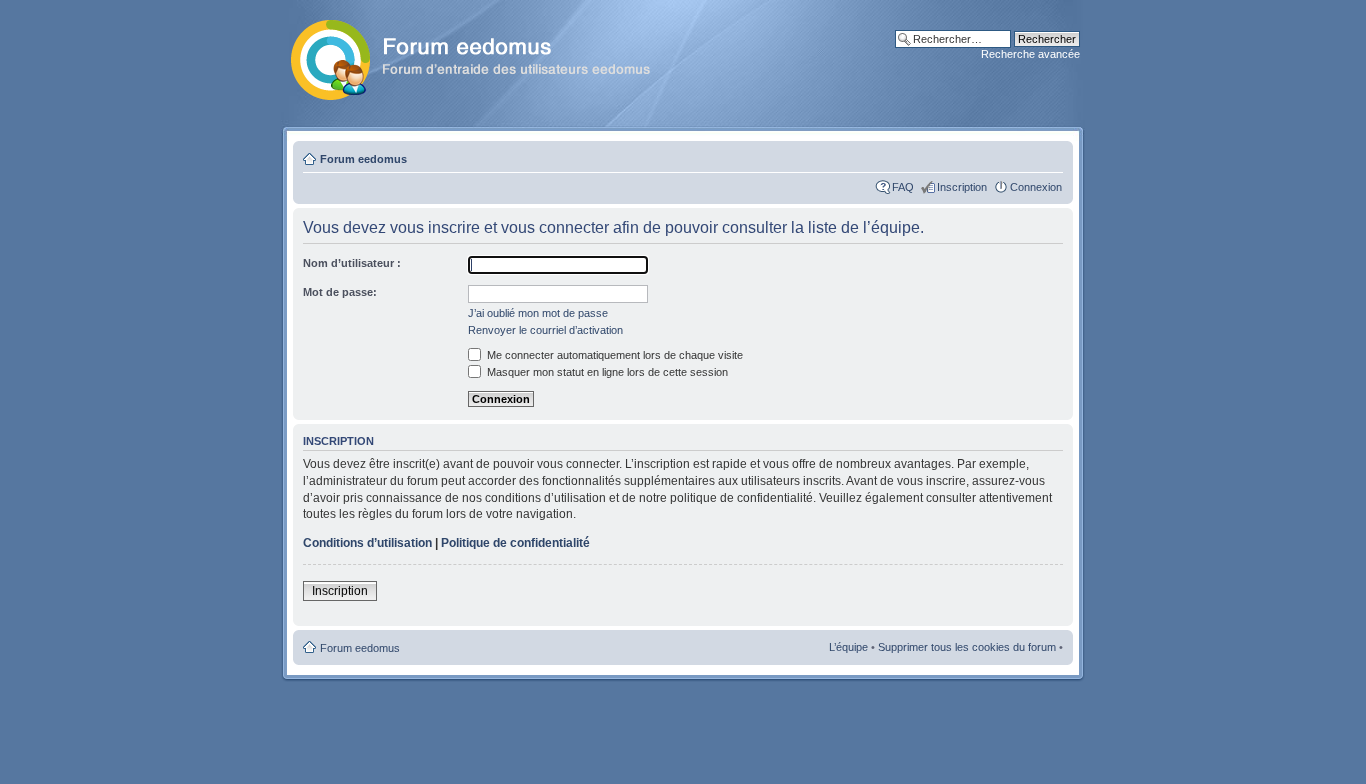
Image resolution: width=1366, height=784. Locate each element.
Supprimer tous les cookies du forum (967, 647)
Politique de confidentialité (515, 543)
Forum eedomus (363, 159)
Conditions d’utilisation (367, 543)
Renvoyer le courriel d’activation (545, 330)
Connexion (1036, 187)
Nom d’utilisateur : (352, 263)
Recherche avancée (1030, 54)
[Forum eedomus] (486, 56)
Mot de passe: (340, 292)
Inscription (962, 187)
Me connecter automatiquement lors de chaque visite (613, 355)
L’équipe (848, 647)
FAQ (903, 187)
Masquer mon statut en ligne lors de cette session (606, 372)
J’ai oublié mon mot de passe (538, 313)
